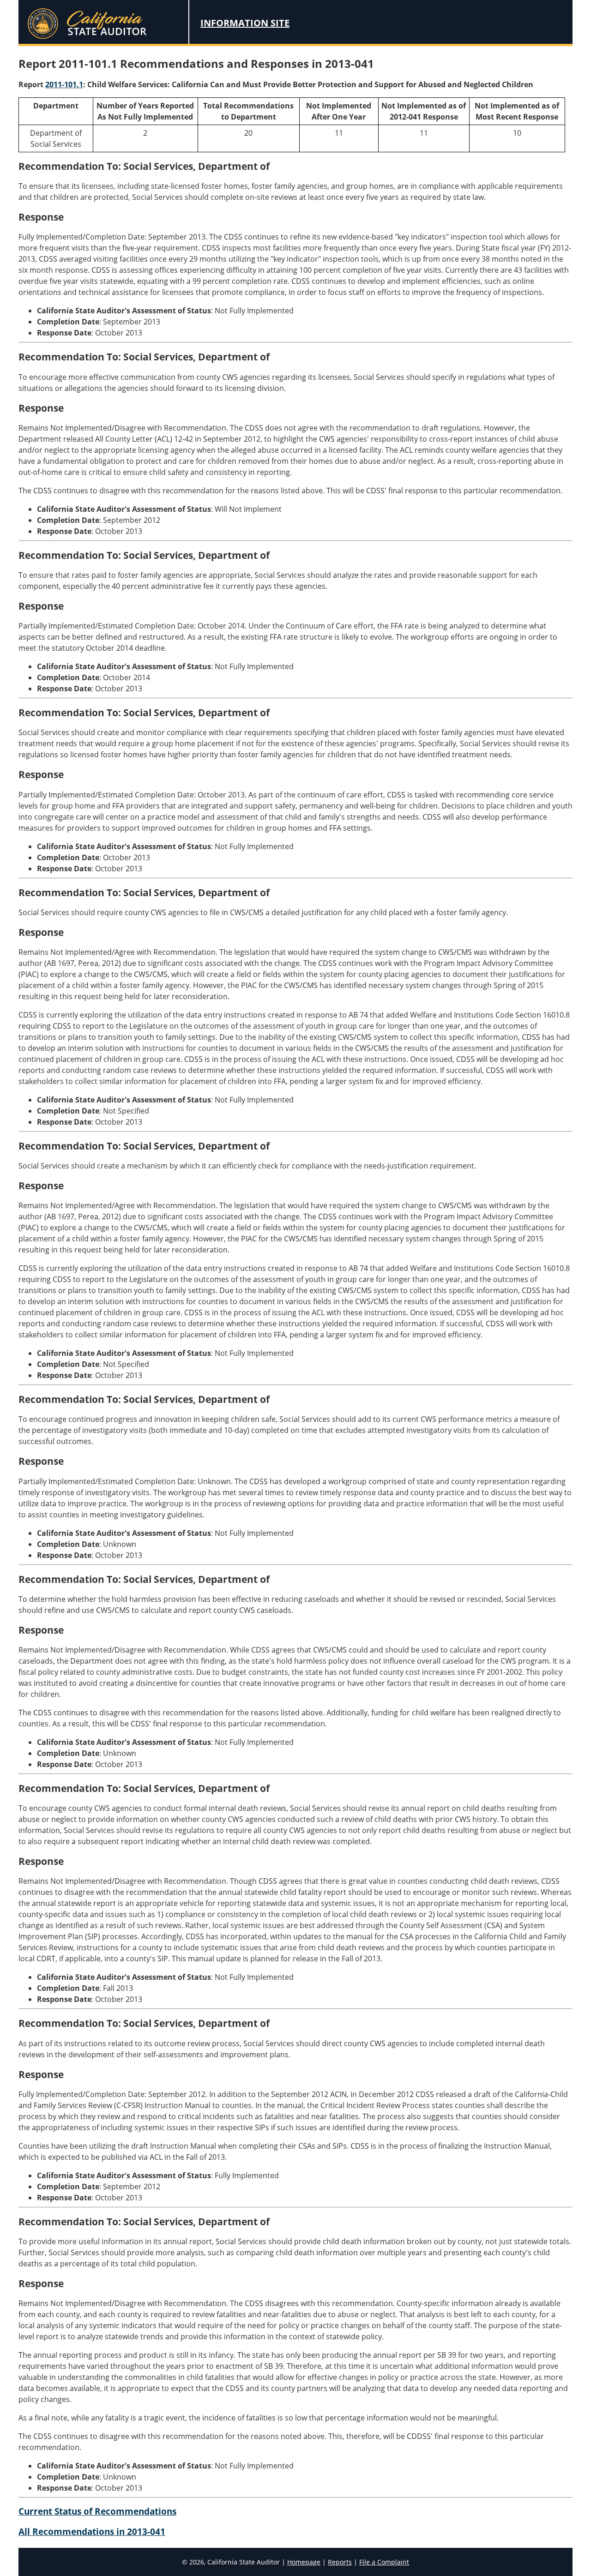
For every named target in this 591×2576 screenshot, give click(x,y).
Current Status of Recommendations (97, 2511)
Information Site (245, 23)
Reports (340, 2562)
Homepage (304, 2562)
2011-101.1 (64, 84)
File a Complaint (384, 2562)
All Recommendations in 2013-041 (92, 2531)
